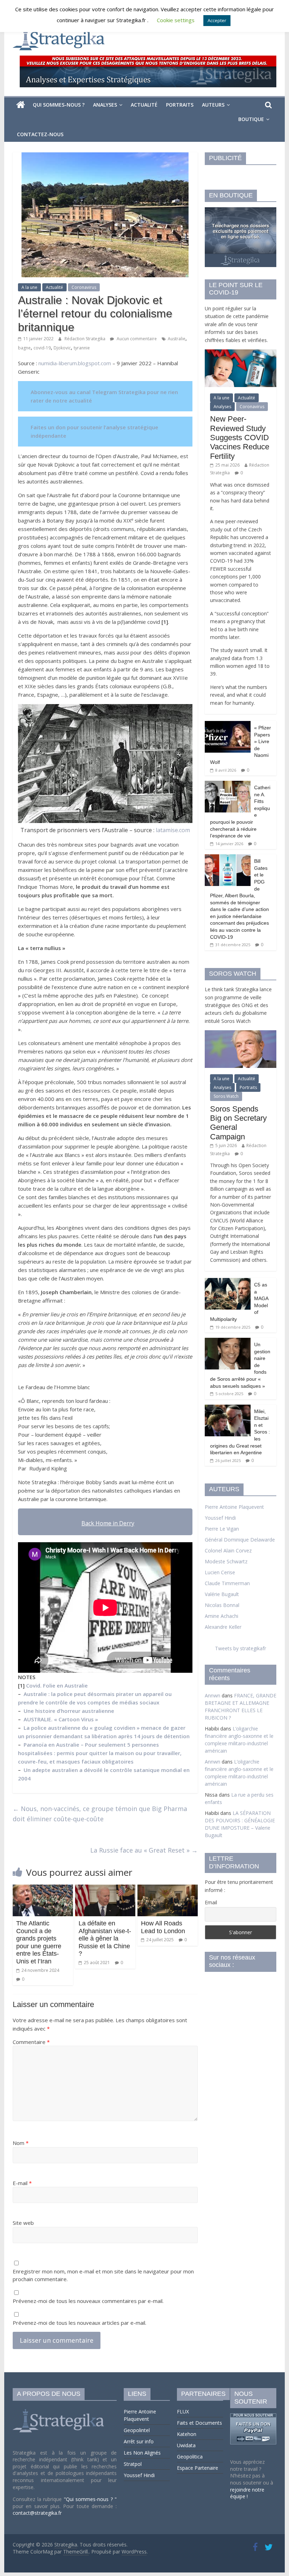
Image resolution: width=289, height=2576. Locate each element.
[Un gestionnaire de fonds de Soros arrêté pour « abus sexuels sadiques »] (228, 1341)
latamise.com (173, 830)
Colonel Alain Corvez (228, 1550)
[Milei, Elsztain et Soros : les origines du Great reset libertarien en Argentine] (228, 1408)
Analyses (105, 105)
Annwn (213, 1695)
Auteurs (213, 105)
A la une (29, 287)
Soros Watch (226, 1096)
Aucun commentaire (136, 339)
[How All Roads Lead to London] (168, 1889)
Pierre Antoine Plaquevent (234, 1507)
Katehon (187, 2434)
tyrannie (82, 348)
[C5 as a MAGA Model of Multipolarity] (228, 1282)
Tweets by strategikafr (241, 1648)
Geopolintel (137, 2430)
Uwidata (186, 2445)
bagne (24, 348)
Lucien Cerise (220, 1572)
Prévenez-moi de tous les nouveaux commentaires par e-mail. (88, 2301)
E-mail (22, 2183)
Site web (23, 2223)
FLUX (183, 2412)
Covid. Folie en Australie (57, 1685)
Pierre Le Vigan (222, 1529)
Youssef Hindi (220, 1518)
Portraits (180, 105)
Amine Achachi (222, 1616)
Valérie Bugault (222, 1594)
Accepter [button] (217, 20)
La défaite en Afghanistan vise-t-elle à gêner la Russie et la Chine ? (105, 1938)
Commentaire (31, 2042)
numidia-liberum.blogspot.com (75, 363)
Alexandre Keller (223, 1627)
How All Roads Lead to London (163, 1927)
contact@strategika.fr (37, 2513)
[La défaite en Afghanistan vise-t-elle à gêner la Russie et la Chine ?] (105, 1889)
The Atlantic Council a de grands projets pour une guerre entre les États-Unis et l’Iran (39, 1942)
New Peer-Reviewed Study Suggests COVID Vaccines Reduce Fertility (240, 438)
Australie (177, 339)
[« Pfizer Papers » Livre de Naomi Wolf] (228, 725)
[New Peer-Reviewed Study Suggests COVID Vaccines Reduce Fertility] (241, 353)
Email (211, 1902)
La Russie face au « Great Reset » (144, 1850)
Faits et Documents (199, 2423)
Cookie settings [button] (176, 20)
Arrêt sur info (139, 2441)
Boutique (251, 119)
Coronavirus (84, 287)
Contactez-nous (40, 134)
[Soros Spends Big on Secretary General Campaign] (241, 1034)
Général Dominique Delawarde (240, 1540)
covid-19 (42, 348)
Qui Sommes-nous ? (59, 105)
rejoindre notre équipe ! (247, 2493)
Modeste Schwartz (226, 1561)
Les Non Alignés (142, 2453)
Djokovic (62, 348)
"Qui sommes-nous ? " (90, 2499)
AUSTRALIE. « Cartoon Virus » (61, 1719)
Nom (21, 2143)
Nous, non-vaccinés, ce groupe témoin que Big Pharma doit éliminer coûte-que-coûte (100, 1814)
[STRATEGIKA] (59, 2409)
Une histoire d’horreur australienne (69, 1711)
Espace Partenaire (198, 2468)
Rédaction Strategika (85, 339)
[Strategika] (21, 105)
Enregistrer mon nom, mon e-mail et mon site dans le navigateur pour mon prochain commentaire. (103, 2275)
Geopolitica (190, 2457)
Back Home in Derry (108, 1523)
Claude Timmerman (227, 1583)
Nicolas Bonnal (222, 1605)
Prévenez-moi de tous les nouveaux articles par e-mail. (79, 2323)
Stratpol (133, 2464)
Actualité (144, 105)
